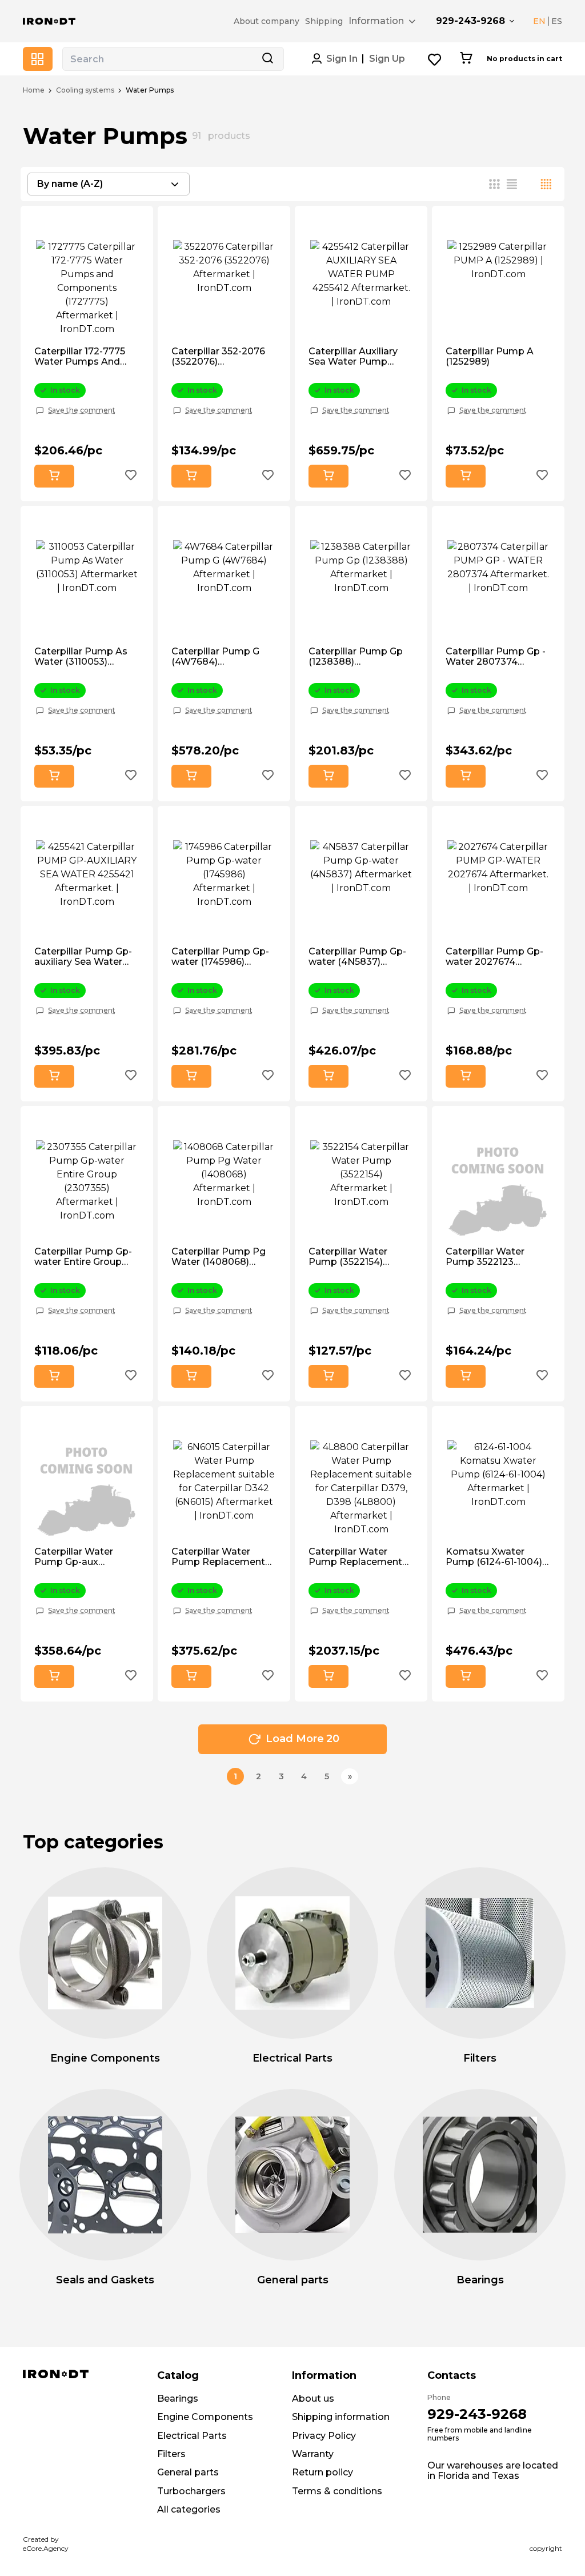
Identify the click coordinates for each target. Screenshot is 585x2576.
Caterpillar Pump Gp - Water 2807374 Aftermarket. (496, 657)
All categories (189, 2509)
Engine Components (205, 2417)
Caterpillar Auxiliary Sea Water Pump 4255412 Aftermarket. (358, 357)
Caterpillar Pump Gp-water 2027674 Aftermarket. (494, 957)
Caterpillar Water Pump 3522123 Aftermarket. (485, 1257)
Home (34, 90)
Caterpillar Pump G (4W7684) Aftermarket (215, 657)
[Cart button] (466, 59)
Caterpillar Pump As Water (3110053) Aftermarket (81, 657)
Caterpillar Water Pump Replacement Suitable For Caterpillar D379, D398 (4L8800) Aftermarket (360, 1557)
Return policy (322, 2472)
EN (539, 21)
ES (557, 21)
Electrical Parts (192, 2436)
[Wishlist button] (435, 59)
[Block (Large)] (529, 184)
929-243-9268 (470, 21)
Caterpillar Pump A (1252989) (490, 357)
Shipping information (341, 2417)
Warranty (313, 2454)
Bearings (178, 2399)
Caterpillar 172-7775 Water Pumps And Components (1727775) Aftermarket (86, 357)
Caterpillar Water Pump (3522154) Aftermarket (348, 1257)
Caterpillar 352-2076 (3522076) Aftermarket (218, 357)
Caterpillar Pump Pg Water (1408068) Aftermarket (219, 1257)
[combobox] (109, 184)
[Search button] (267, 59)
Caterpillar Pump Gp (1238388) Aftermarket (356, 657)
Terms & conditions (337, 2491)
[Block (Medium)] (512, 184)
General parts (188, 2472)
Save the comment (82, 410)
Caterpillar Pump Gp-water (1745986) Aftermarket (220, 957)
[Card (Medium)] (495, 184)
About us (313, 2399)
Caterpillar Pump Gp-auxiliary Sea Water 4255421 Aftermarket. (84, 957)
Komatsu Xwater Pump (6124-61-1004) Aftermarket (494, 1557)
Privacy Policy (324, 2436)
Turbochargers (191, 2491)
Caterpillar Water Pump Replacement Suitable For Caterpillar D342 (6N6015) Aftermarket (221, 1557)
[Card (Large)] (546, 184)
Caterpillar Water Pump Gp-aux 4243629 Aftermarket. (86, 1557)
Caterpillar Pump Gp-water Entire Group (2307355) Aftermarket (83, 1257)
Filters (171, 2454)
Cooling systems (85, 90)
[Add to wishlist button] (131, 476)
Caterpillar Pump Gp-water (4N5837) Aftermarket (357, 957)
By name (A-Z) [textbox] (70, 184)
